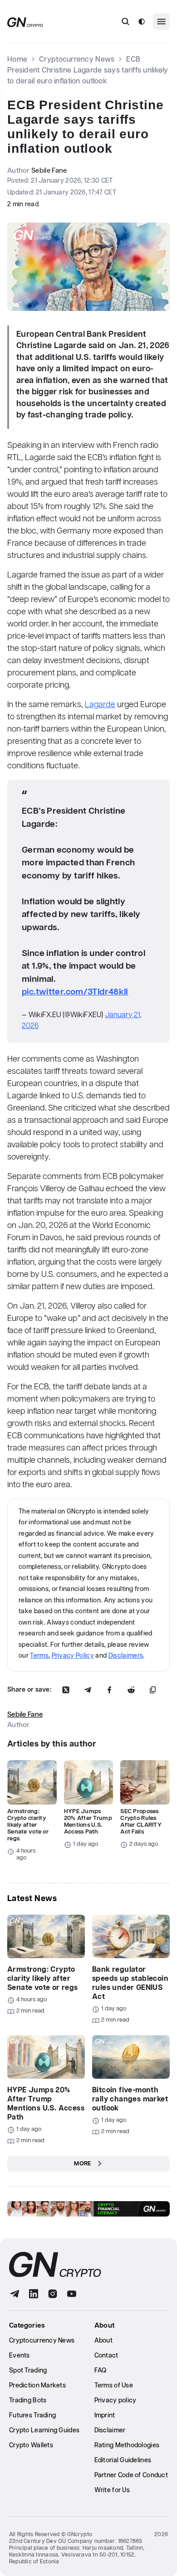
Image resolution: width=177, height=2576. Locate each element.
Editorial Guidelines (123, 2460)
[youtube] (72, 2294)
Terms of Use (114, 2386)
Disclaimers (126, 1656)
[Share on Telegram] (88, 1690)
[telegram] (15, 2294)
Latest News (32, 1899)
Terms (39, 1656)
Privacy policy (116, 2401)
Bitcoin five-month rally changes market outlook (130, 2099)
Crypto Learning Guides (44, 2430)
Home (17, 60)
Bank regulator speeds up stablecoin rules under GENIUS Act (130, 1983)
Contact (106, 2356)
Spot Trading (28, 2371)
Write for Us (112, 2490)
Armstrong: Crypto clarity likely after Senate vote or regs (28, 1825)
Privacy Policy (73, 1656)
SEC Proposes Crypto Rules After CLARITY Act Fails (141, 1822)
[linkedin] (34, 2294)
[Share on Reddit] (131, 1690)
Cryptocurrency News (77, 60)
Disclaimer (110, 2430)
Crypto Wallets (31, 2445)
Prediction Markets (37, 2386)
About (103, 2341)
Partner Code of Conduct (131, 2475)
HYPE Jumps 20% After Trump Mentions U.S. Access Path (88, 1822)
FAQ (101, 2371)
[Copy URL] (153, 1690)
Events (20, 2356)
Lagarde (100, 705)
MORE (82, 2164)
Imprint (105, 2416)
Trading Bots (28, 2401)
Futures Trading (32, 2416)
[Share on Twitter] (66, 1690)
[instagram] (53, 2294)
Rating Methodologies (127, 2445)
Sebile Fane (49, 171)
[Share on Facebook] (109, 1690)
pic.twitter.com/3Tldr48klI (75, 992)
